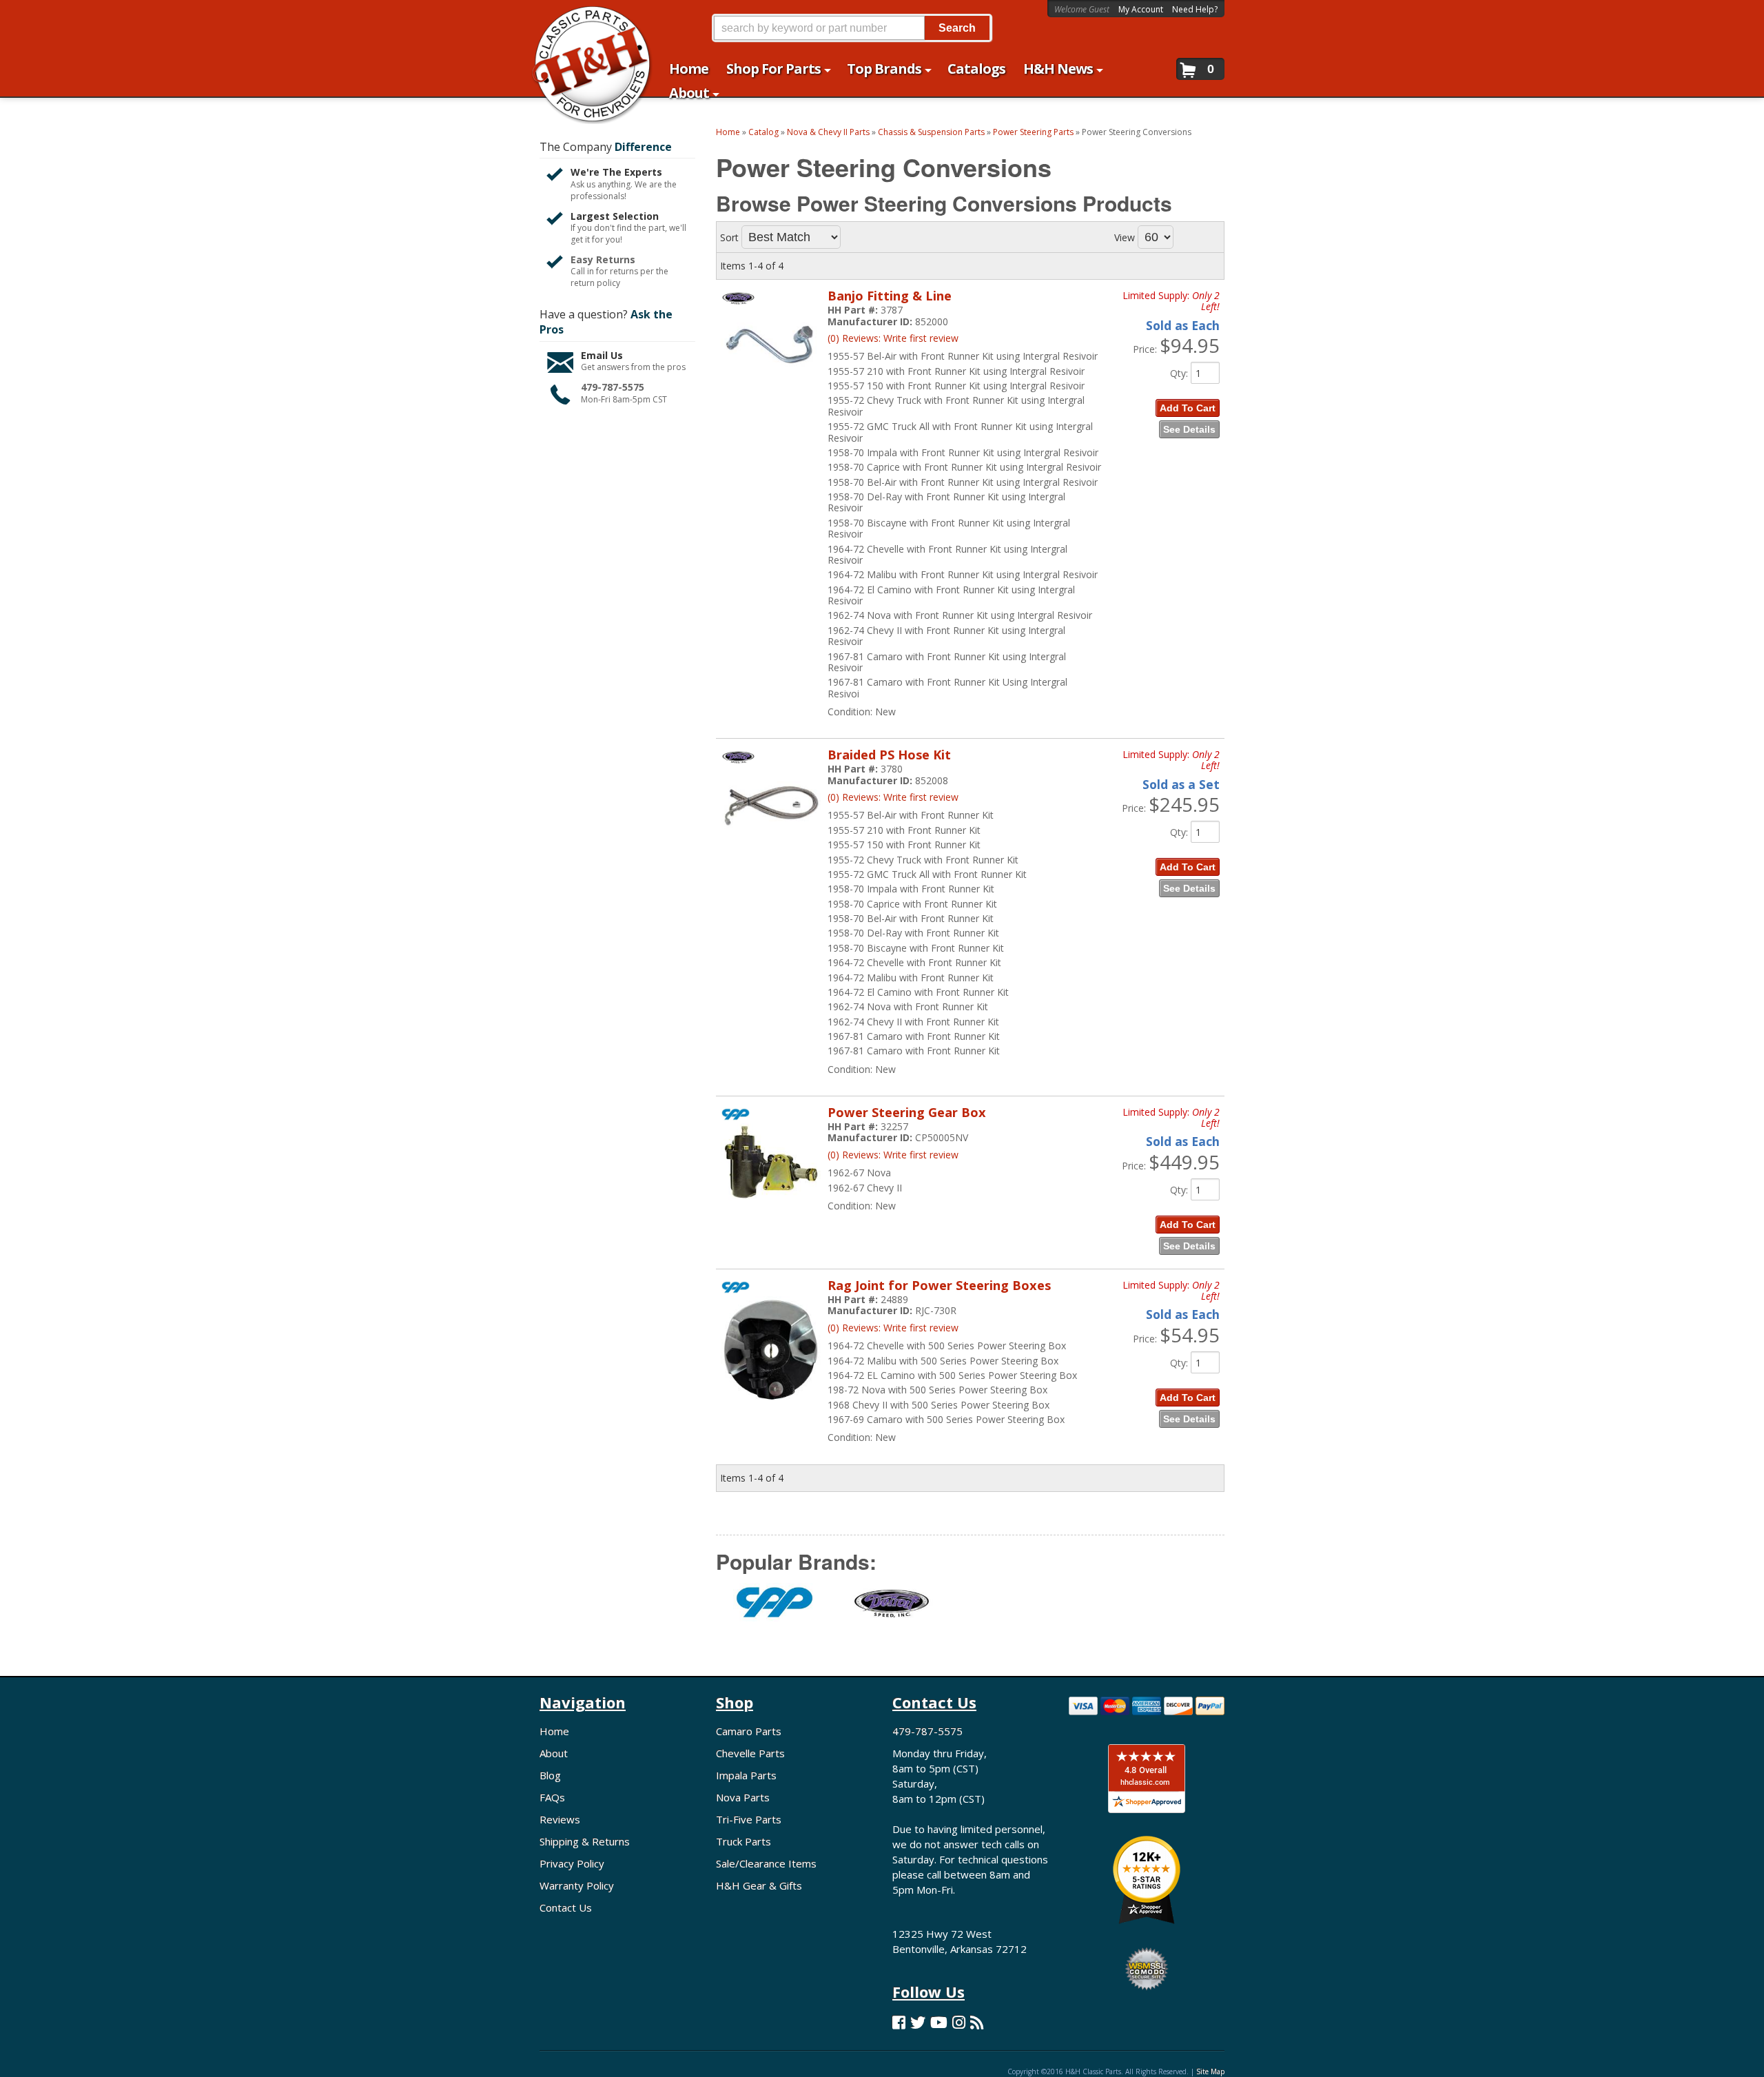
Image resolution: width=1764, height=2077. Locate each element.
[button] (852, 28)
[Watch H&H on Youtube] (939, 2022)
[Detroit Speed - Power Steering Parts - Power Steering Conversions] (892, 1610)
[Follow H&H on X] (918, 2022)
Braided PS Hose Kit (889, 755)
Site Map (1210, 2071)
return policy (595, 283)
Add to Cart (1188, 408)
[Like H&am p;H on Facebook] (899, 2022)
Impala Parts (746, 1775)
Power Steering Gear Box (907, 1112)
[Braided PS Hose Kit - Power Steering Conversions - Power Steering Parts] (771, 847)
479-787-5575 (613, 387)
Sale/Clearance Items (766, 1863)
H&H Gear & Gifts (759, 1885)
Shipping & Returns (585, 1841)
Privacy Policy (572, 1863)
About (554, 1753)
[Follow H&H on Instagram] (959, 2022)
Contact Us (566, 1907)
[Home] (585, 19)
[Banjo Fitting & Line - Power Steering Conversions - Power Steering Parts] (771, 388)
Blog (550, 1775)
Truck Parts (743, 1841)
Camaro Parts (749, 1731)
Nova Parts (743, 1797)
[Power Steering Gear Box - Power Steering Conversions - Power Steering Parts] (771, 1208)
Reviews (560, 1819)
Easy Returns (603, 259)
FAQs (552, 1797)
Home (554, 1731)
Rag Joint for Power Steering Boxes (939, 1285)
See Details (1189, 429)
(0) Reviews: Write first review (893, 338)
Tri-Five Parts (749, 1819)
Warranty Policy (577, 1885)
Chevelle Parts (750, 1753)
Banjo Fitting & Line (890, 296)
